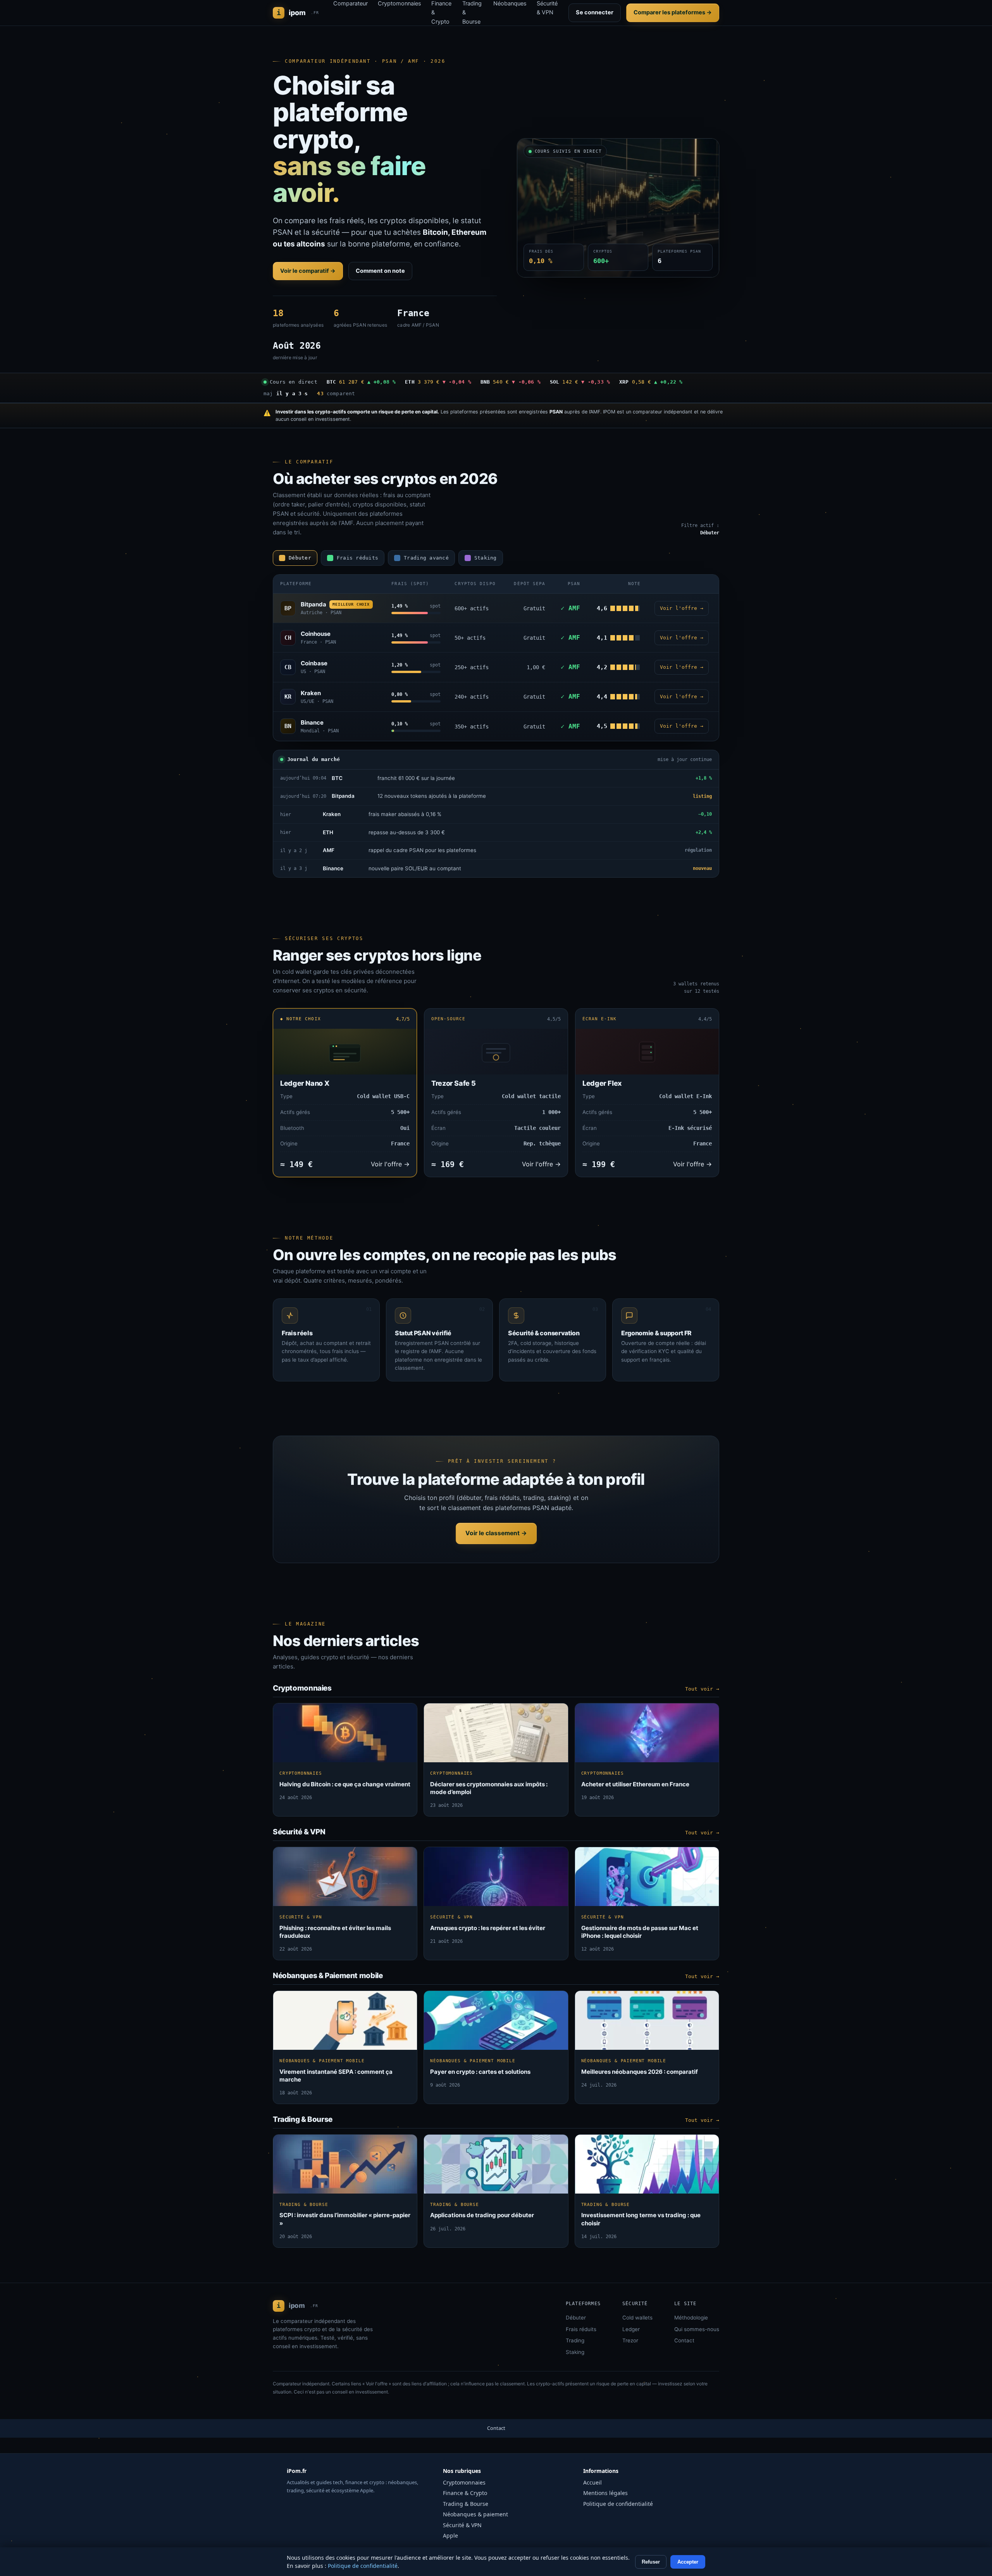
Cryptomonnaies (464, 2482)
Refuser (651, 2562)
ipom (298, 13)
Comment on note (380, 271)
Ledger (631, 2329)
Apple (450, 2536)
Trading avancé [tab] (426, 558)
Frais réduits (581, 2329)
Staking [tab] (486, 558)
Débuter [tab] (300, 558)
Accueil (592, 2482)
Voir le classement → (496, 1533)
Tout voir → (702, 1689)
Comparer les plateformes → (673, 12)
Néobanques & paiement (475, 2514)
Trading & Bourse (466, 2504)
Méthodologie (691, 2318)
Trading (575, 2340)
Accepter (688, 2562)
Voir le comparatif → (308, 271)
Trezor (630, 2340)
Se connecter (595, 12)
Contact (684, 2340)
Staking (575, 2352)
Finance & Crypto (465, 2493)
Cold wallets (637, 2318)
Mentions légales (605, 2493)
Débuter (576, 2318)
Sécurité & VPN (462, 2525)
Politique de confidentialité (618, 2504)
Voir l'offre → (682, 608)
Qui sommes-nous (697, 2329)
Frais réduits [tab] (357, 558)
